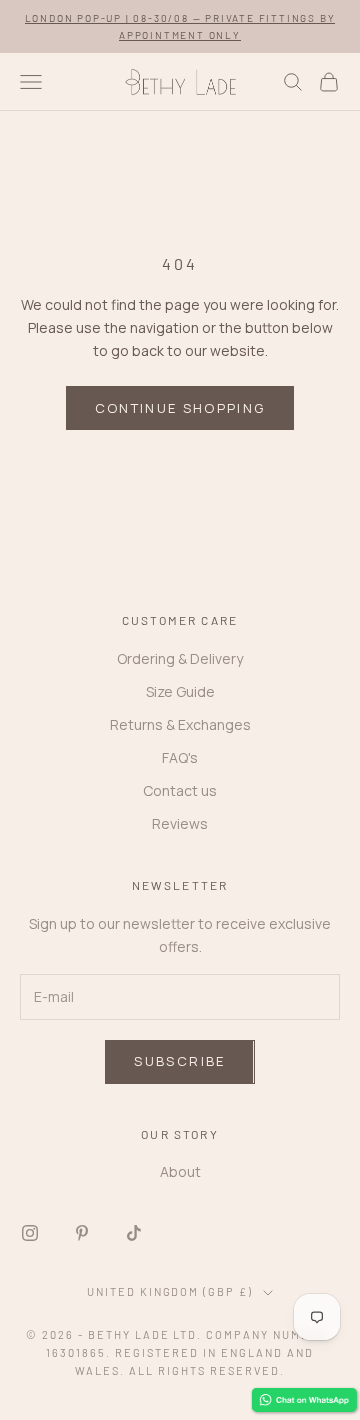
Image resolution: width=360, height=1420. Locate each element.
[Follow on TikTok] (134, 1233)
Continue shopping (180, 408)
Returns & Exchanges (180, 724)
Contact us (180, 790)
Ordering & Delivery (180, 658)
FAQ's (180, 757)
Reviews (180, 823)
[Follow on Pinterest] (82, 1233)
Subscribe (179, 1061)
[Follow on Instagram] (30, 1233)
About (180, 1171)
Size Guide (180, 691)
